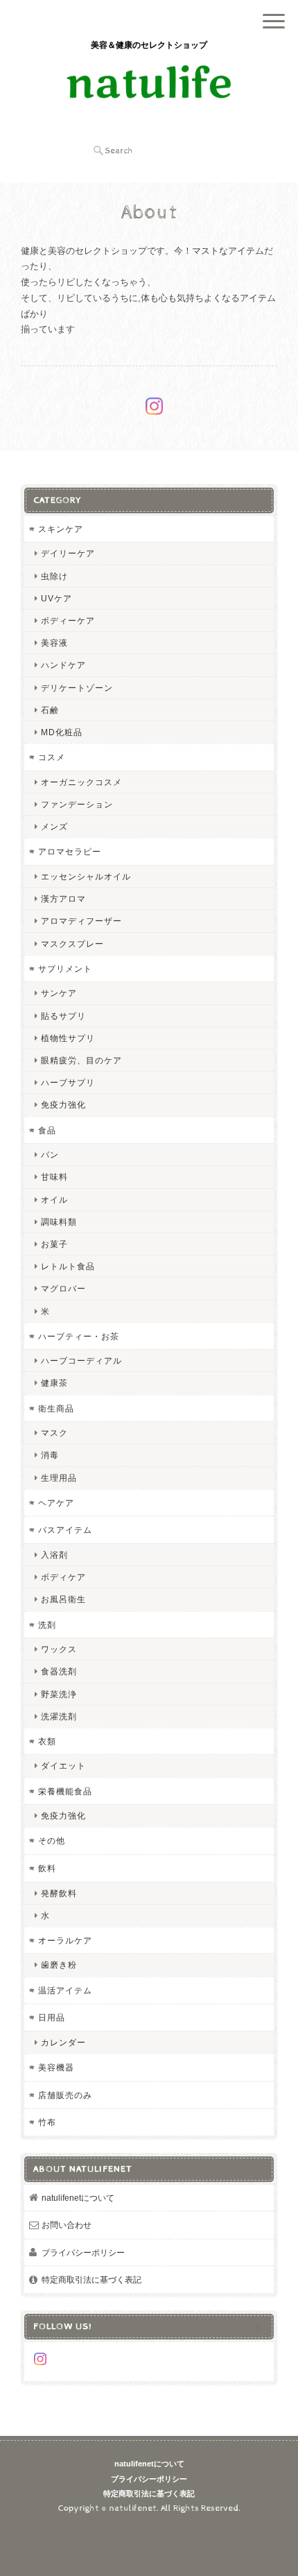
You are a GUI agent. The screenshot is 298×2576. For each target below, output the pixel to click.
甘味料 (54, 1177)
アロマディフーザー (81, 921)
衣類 (47, 1741)
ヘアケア (56, 1503)
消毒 (50, 1455)
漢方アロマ (63, 899)
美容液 (54, 643)
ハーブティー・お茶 (79, 1336)
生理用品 (59, 1478)
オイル (54, 1200)
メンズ (54, 826)
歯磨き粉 (59, 1965)
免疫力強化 (63, 1105)
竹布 (47, 2122)
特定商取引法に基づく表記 (91, 2279)
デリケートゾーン (77, 688)
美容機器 (56, 2067)
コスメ (52, 757)
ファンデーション (77, 804)
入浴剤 (54, 1555)
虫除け (54, 576)
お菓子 (54, 1244)
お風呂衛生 (63, 1599)
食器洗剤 (59, 1671)
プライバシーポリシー (83, 2252)
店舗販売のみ (65, 2095)
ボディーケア (68, 620)
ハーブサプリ (68, 1082)
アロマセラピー (70, 851)
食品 (47, 1130)
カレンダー (63, 2042)
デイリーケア (68, 553)
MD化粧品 (62, 732)
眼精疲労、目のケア (81, 1060)
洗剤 (47, 1625)
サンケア (59, 993)
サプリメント (65, 969)
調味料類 (59, 1222)
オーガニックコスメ (81, 782)
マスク (54, 1433)
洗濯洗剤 (59, 1716)
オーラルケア (65, 1940)
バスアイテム (65, 1530)
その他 (52, 1840)
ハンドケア (63, 665)
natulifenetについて (78, 2198)
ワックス (59, 1649)
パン (50, 1154)
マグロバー (63, 1288)
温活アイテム (65, 1990)
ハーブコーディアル (81, 1360)
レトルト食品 (68, 1266)
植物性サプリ (68, 1038)
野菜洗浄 (59, 1694)
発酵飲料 (59, 1893)
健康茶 (54, 1383)
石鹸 (50, 710)
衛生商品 (56, 1408)
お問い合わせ (67, 2225)
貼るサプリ (63, 1016)
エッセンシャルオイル (86, 876)
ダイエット (63, 1766)
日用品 (52, 2017)
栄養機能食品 (65, 1791)
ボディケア (63, 1577)
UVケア (56, 598)
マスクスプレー (72, 944)
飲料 (47, 1868)
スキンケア (61, 529)
